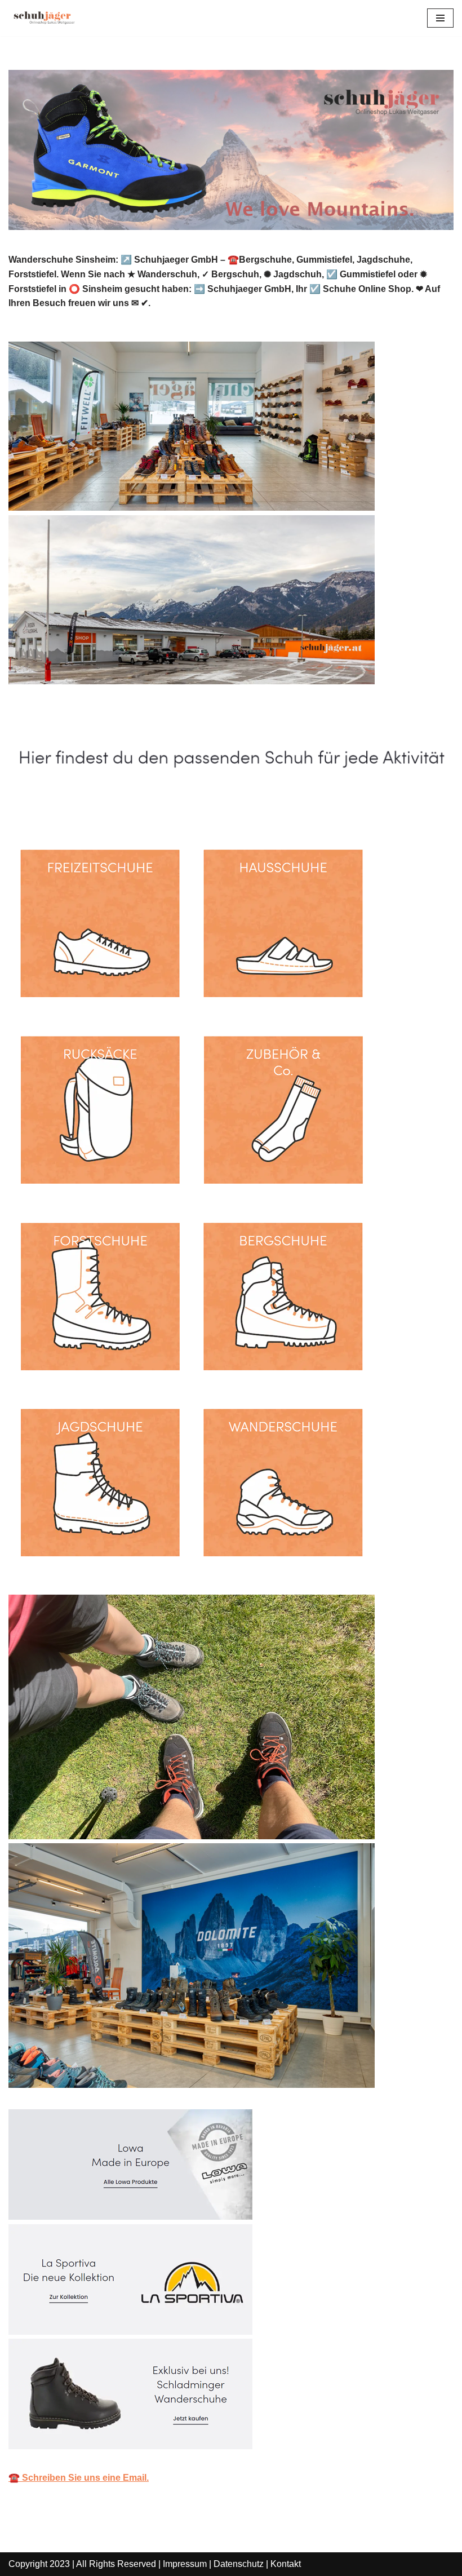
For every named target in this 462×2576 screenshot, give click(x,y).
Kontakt (286, 2564)
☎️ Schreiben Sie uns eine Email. (79, 2478)
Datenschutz (239, 2564)
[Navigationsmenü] (440, 18)
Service (171, 807)
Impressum (185, 2564)
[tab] (70, 807)
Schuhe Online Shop (70, 807)
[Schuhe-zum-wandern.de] (42, 18)
